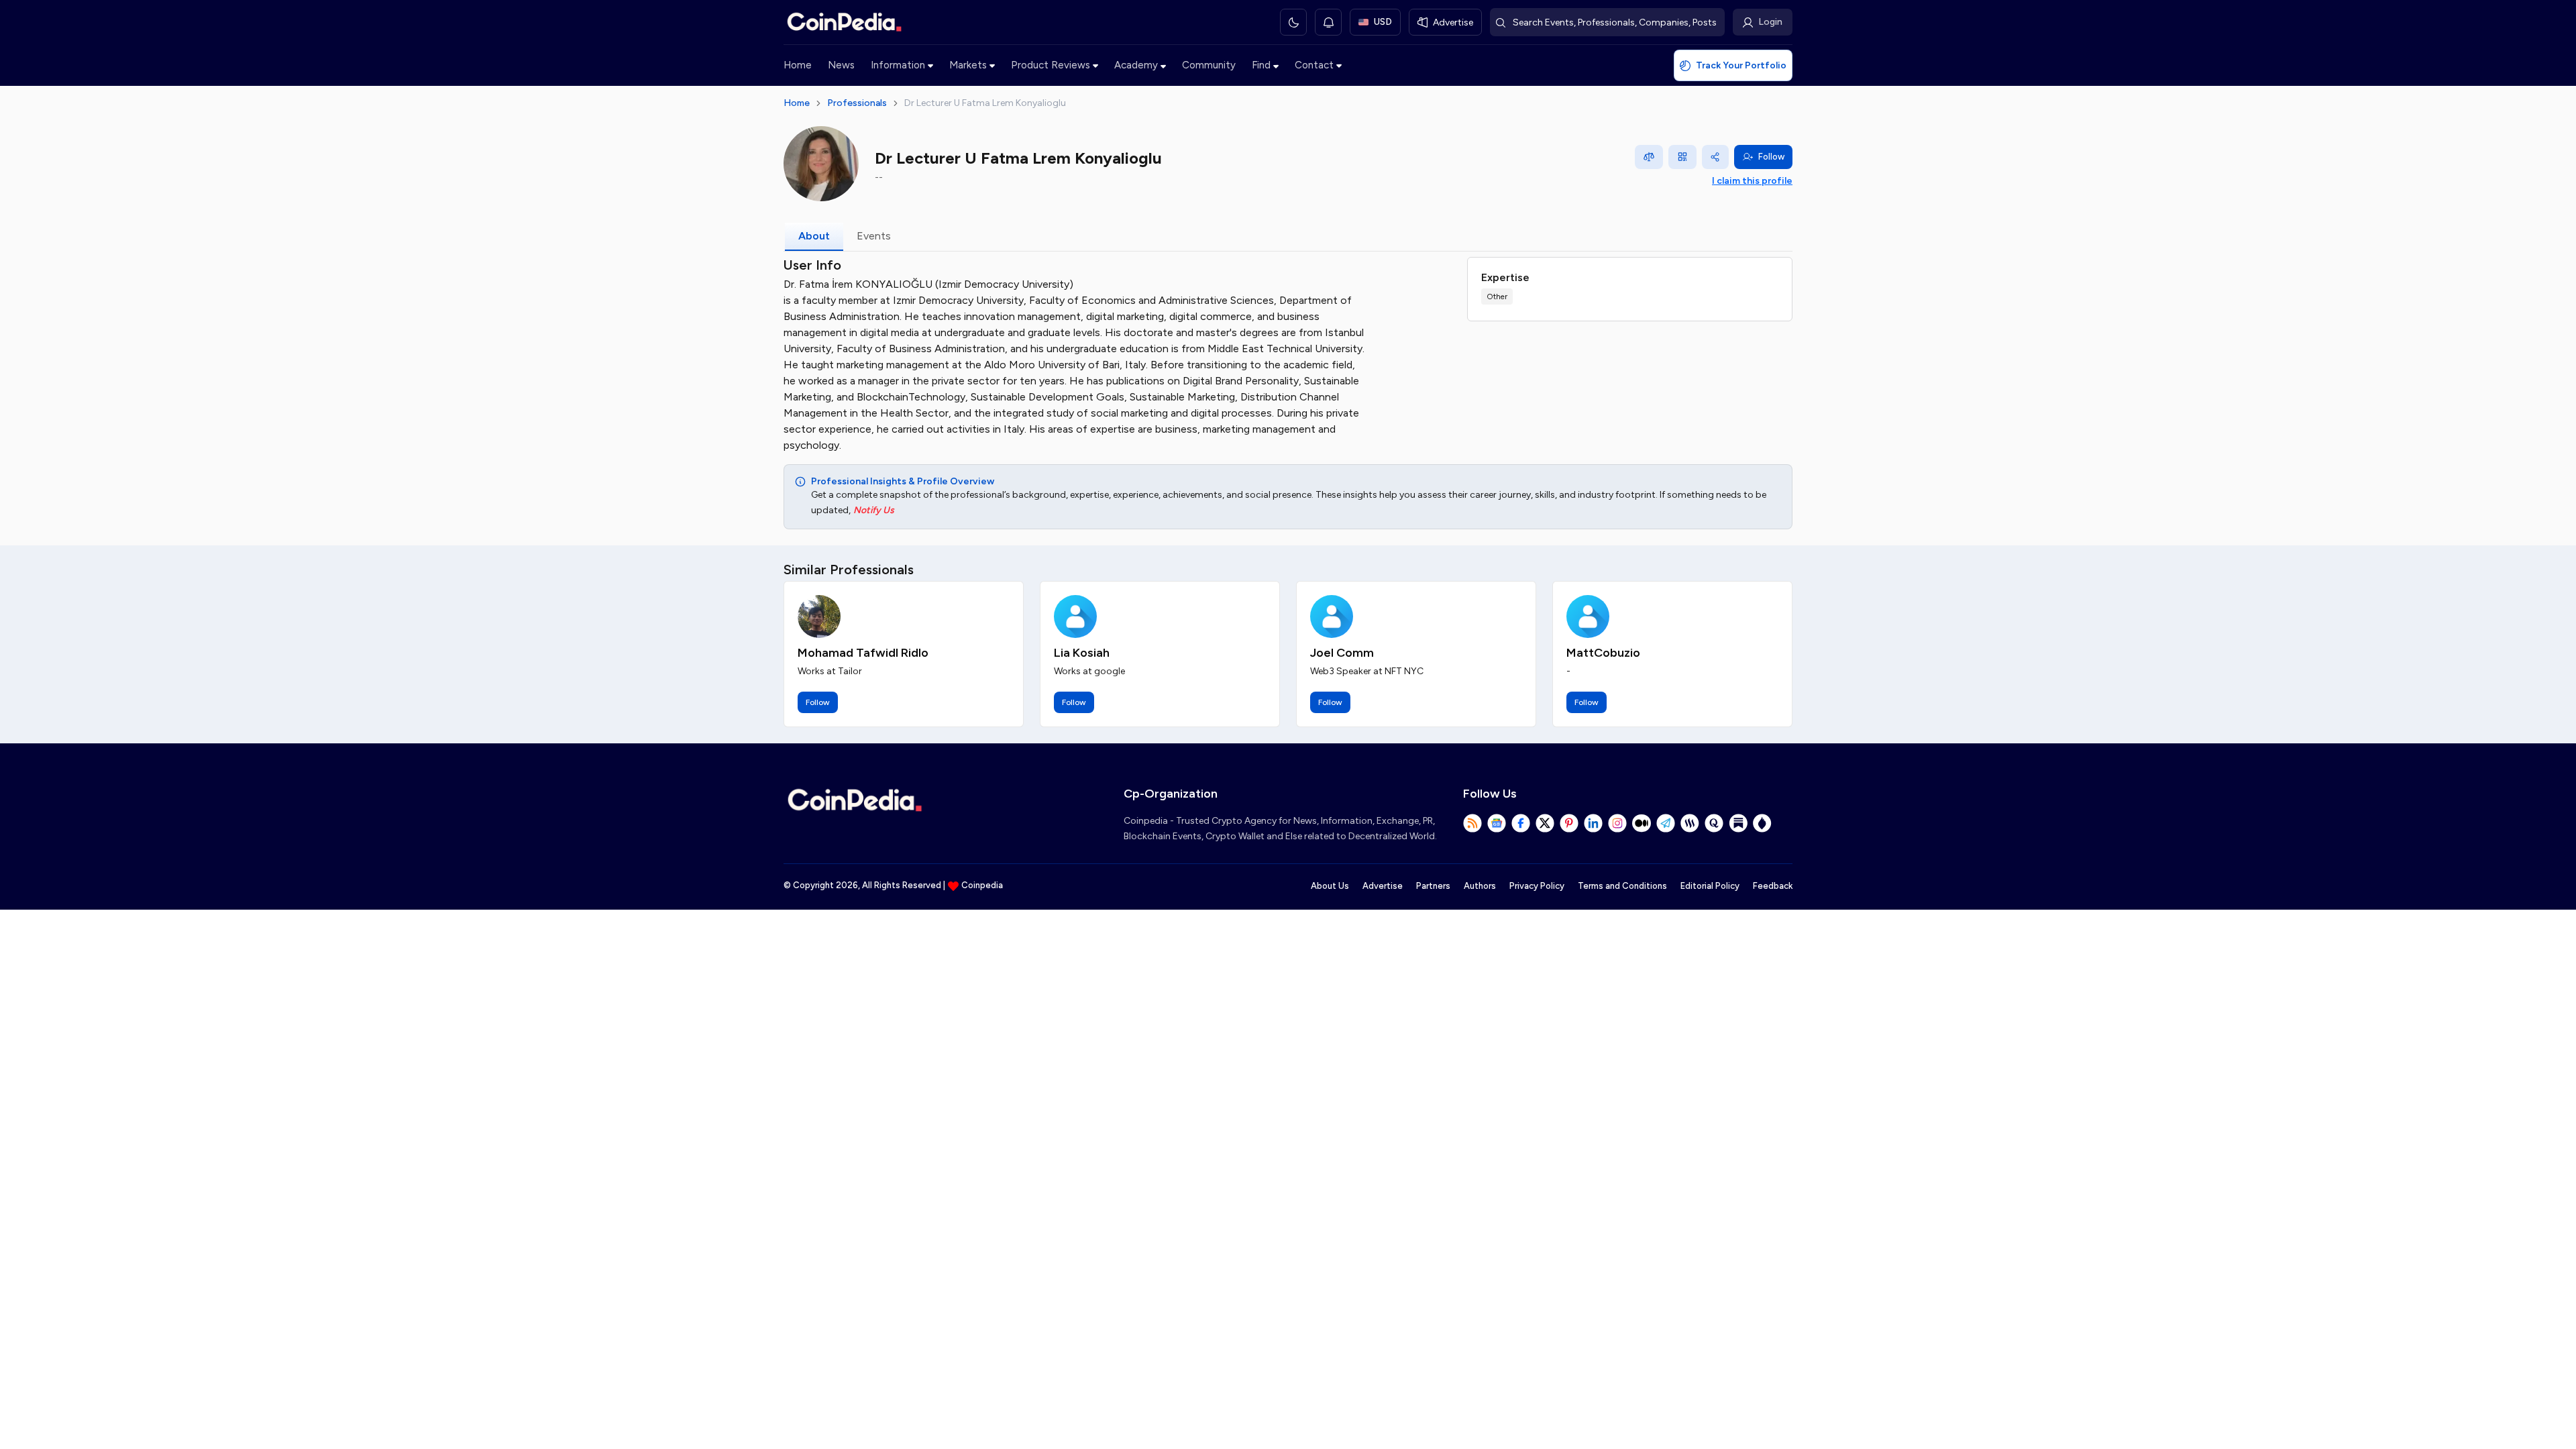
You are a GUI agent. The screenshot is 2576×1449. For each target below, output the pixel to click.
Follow (1771, 157)
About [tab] (814, 236)
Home (798, 65)
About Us (1330, 886)
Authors (1480, 886)
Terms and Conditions (1622, 886)
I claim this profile (1752, 181)
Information (898, 65)
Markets (968, 65)
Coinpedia (982, 885)
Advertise (1383, 886)
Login (1770, 22)
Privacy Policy (1537, 886)
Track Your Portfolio (1741, 65)
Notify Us (874, 510)
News (841, 65)
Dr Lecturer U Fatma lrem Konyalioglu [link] (985, 103)
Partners (1433, 886)
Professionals (857, 103)
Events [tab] (874, 236)
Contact (1314, 65)
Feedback (1773, 886)
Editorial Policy (1710, 886)
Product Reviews (1051, 65)
